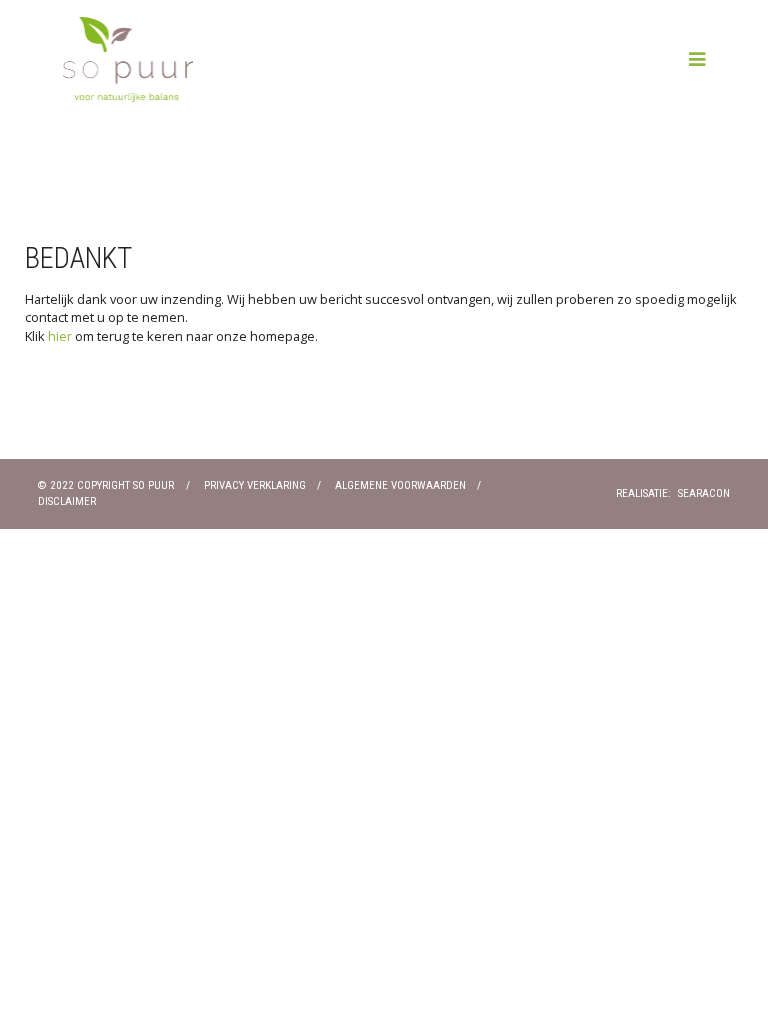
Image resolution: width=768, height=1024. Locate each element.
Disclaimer (67, 501)
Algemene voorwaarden (400, 485)
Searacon (704, 493)
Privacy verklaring (255, 485)
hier (60, 336)
